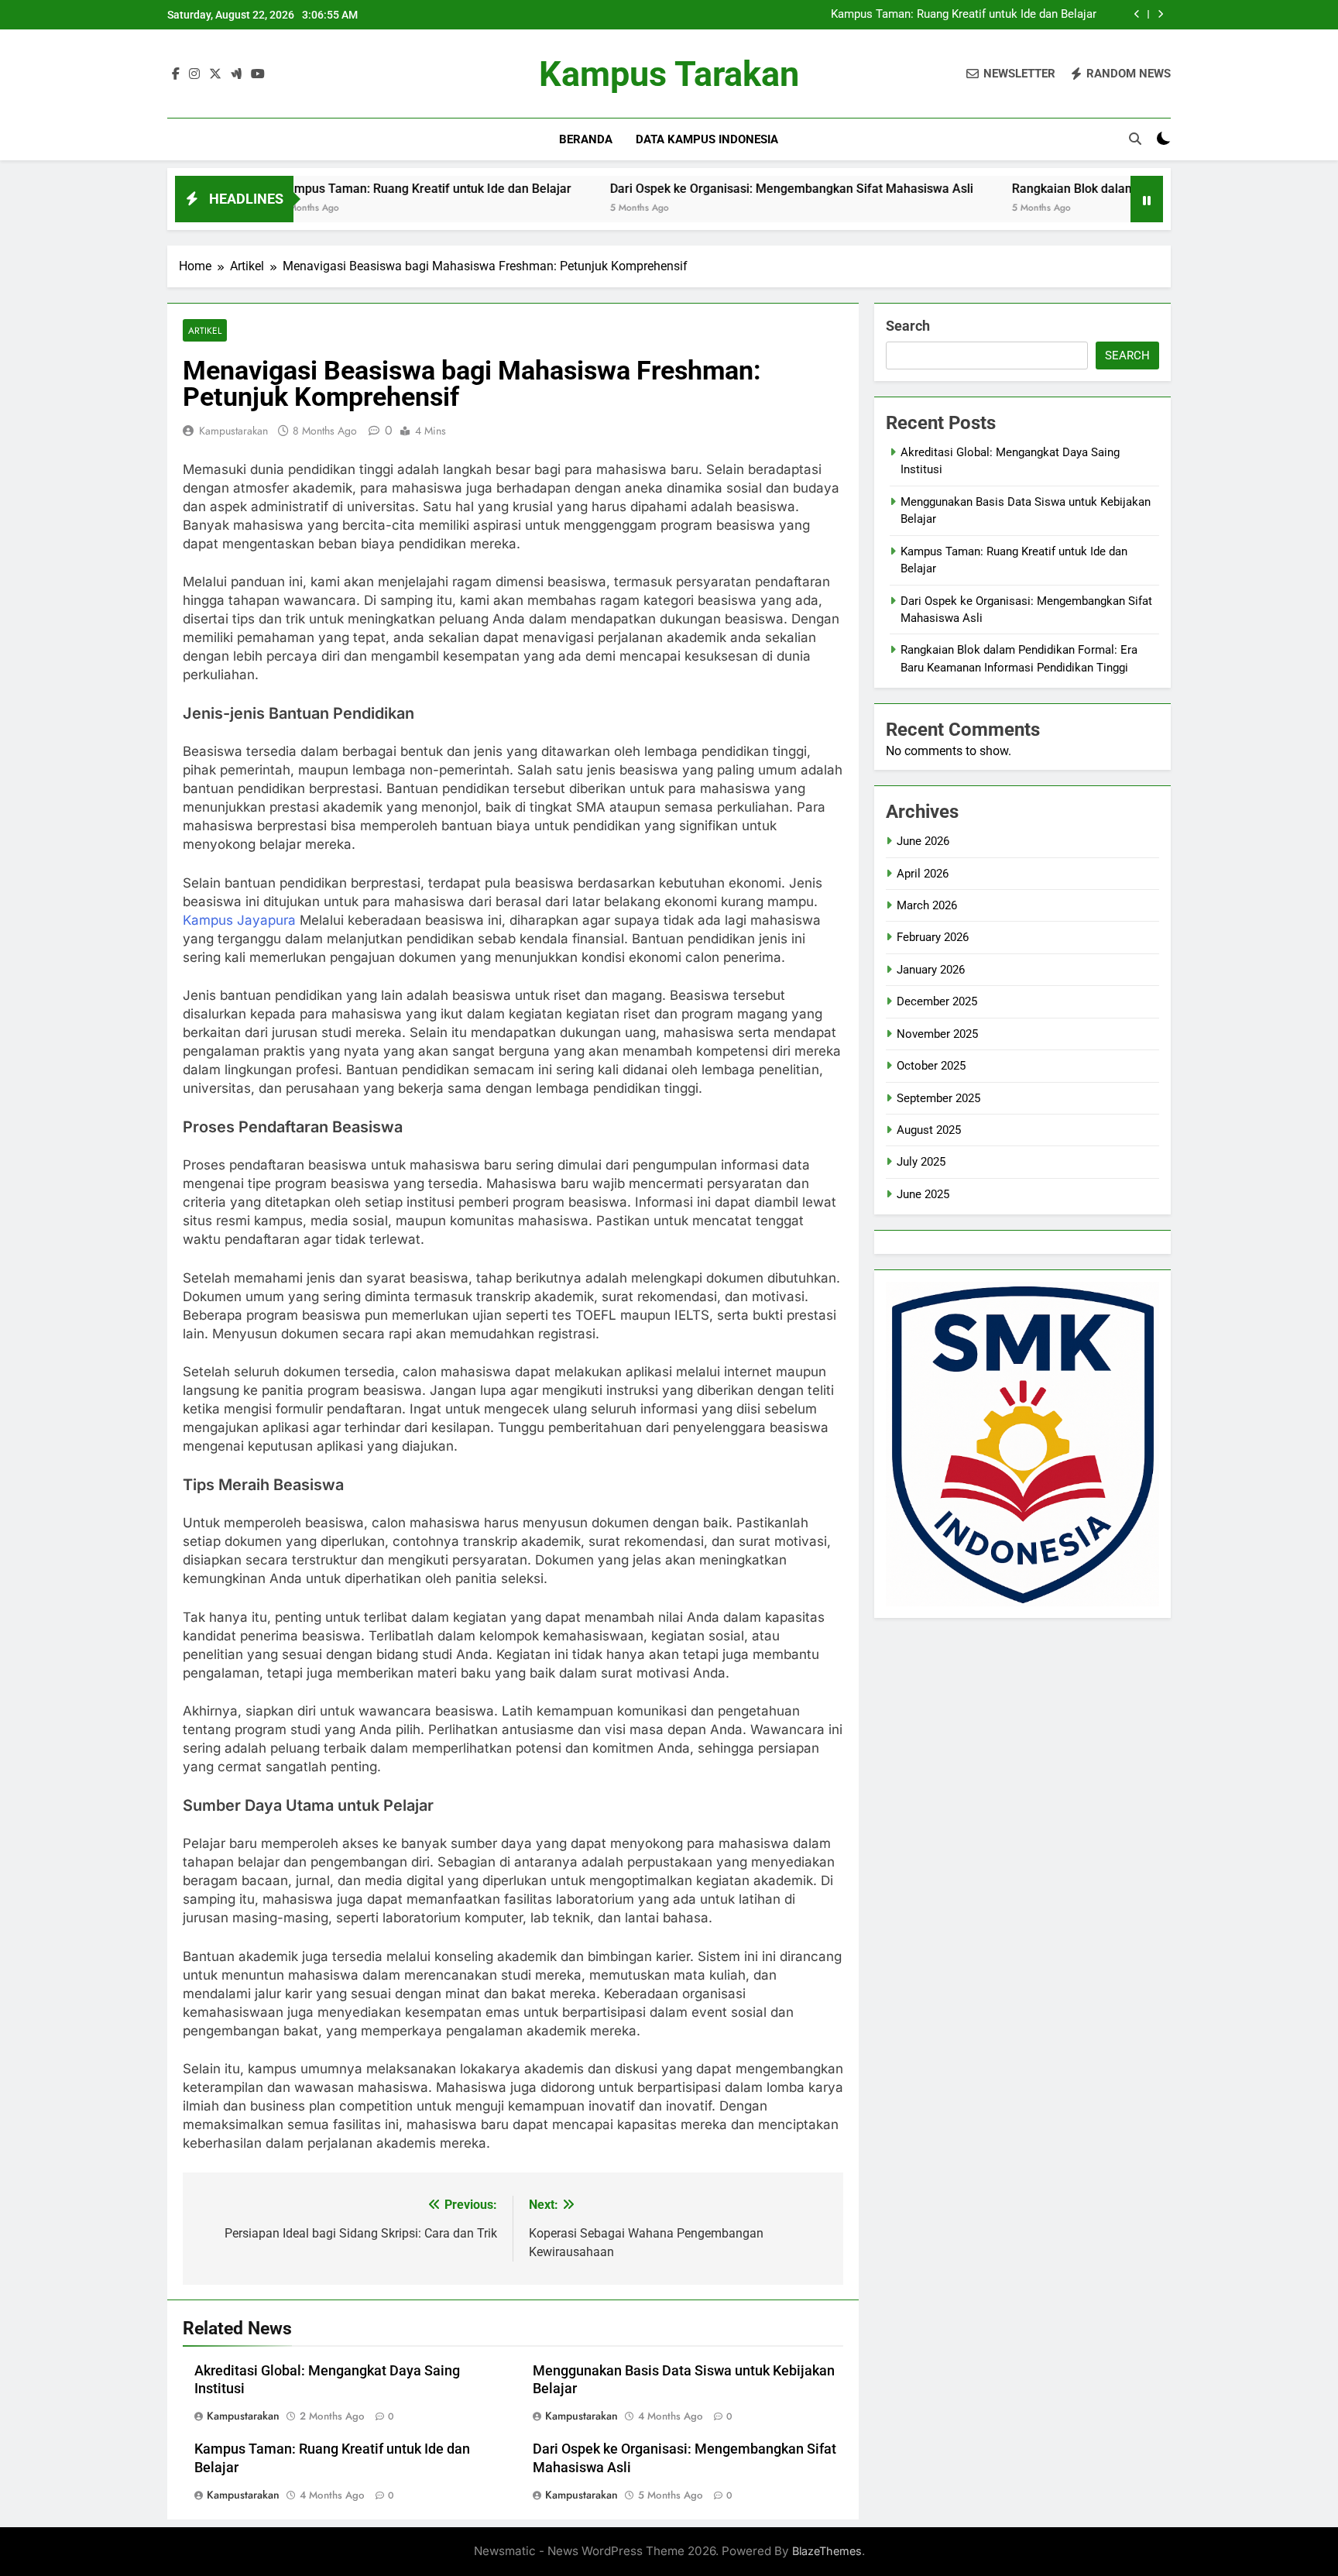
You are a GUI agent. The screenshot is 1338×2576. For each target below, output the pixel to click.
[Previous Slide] (1137, 14)
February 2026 (933, 937)
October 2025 (931, 1066)
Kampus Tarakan (669, 74)
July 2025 (921, 1162)
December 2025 (937, 1001)
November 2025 (937, 1034)
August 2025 (929, 1130)
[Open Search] (1135, 139)
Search (908, 326)
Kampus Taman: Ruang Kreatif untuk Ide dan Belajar (964, 15)
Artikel (205, 330)
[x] (215, 74)
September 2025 (938, 1098)
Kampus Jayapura (239, 920)
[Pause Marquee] (1147, 199)
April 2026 (923, 874)
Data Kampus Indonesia (707, 139)
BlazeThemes (827, 2551)
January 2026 (931, 970)
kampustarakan (233, 431)
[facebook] (176, 74)
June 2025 (923, 1194)
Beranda (586, 139)
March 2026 (927, 905)
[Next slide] (1160, 14)
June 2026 (923, 841)
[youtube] (258, 74)
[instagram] (194, 74)
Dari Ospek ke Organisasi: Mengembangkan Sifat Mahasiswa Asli (700, 189)
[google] (236, 74)
